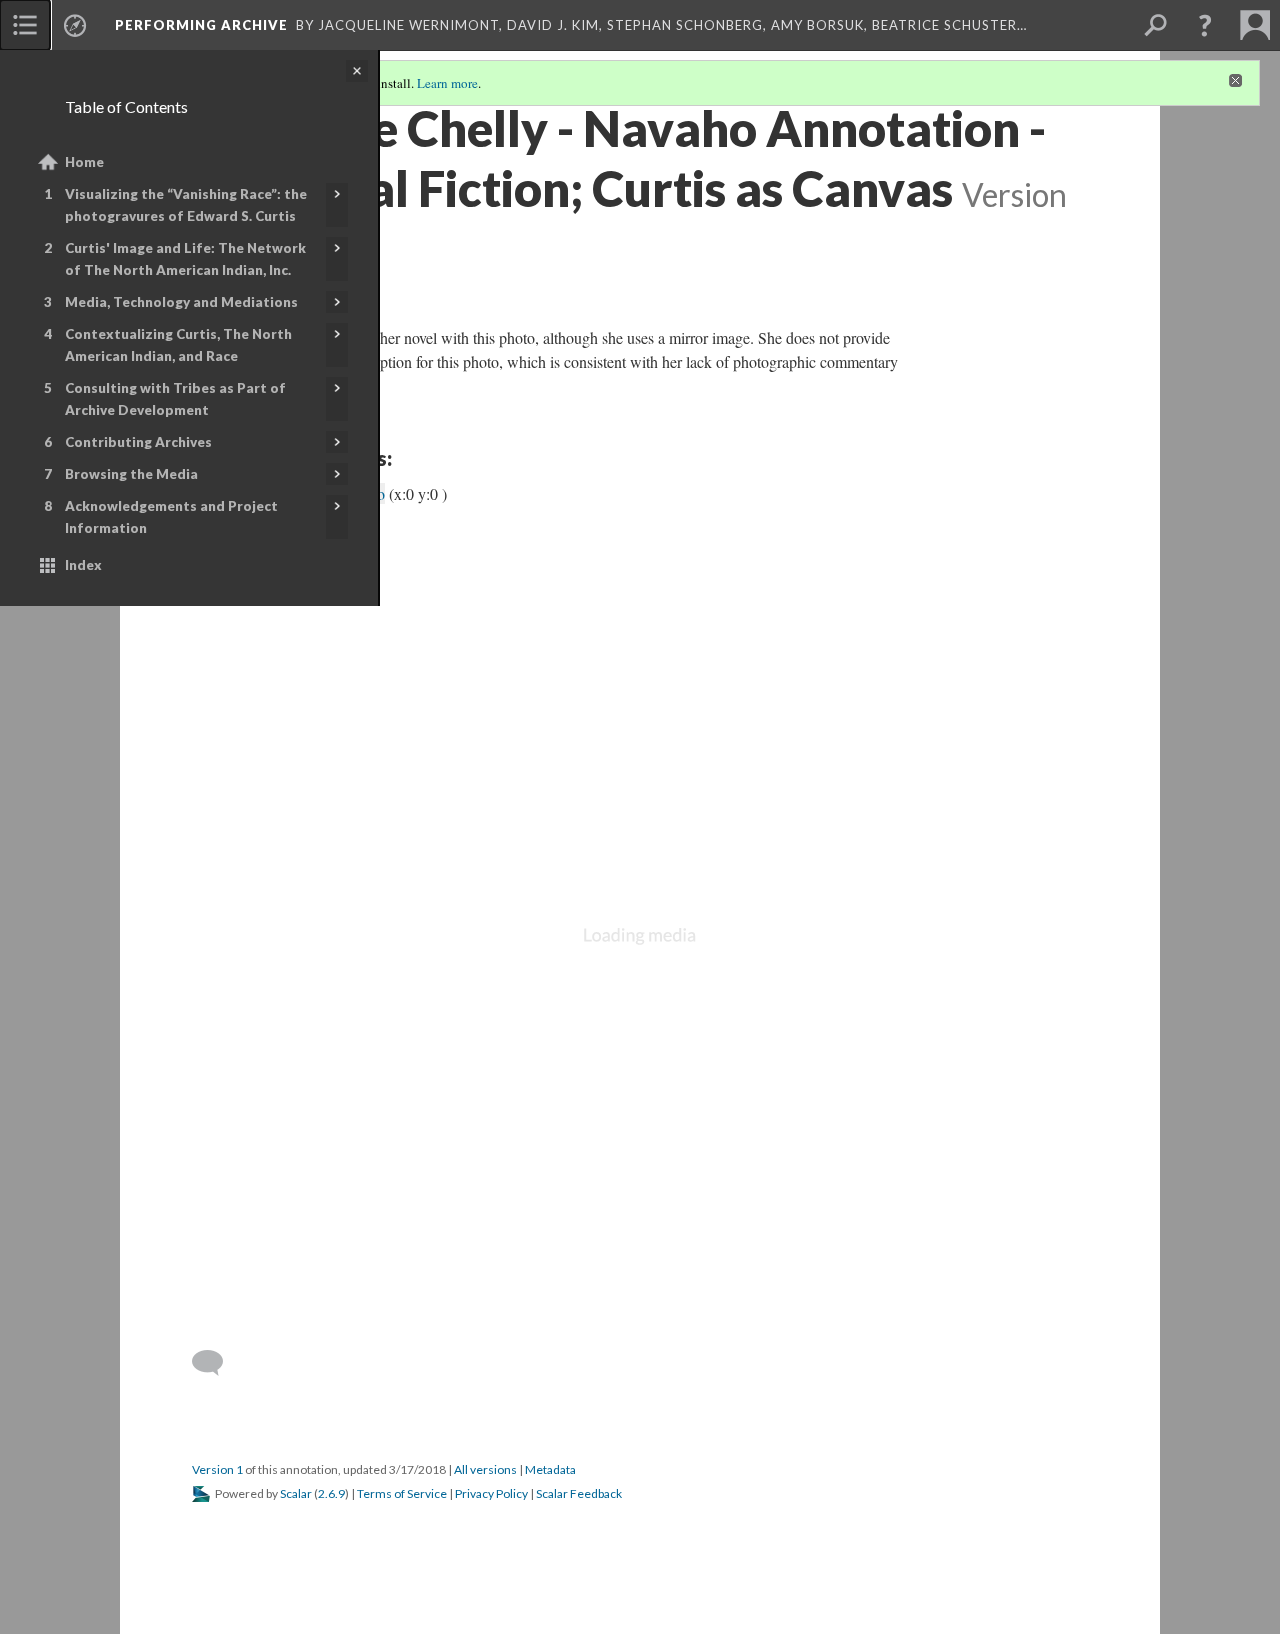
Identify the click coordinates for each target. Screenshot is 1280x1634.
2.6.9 (331, 1493)
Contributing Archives (138, 442)
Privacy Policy (491, 1493)
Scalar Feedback (579, 1493)
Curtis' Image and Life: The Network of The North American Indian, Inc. (185, 259)
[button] (1205, 25)
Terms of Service (402, 1493)
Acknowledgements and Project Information (171, 517)
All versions (485, 1469)
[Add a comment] (216, 1363)
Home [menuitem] (84, 162)
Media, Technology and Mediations (181, 302)
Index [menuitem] (83, 565)
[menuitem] (25, 25)
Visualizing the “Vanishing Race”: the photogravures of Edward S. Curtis (186, 205)
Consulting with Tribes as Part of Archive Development (175, 399)
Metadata (550, 1469)
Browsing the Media (131, 474)
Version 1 (217, 1469)
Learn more (447, 83)
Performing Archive (201, 25)
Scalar (296, 1493)
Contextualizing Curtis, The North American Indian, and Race (178, 345)
